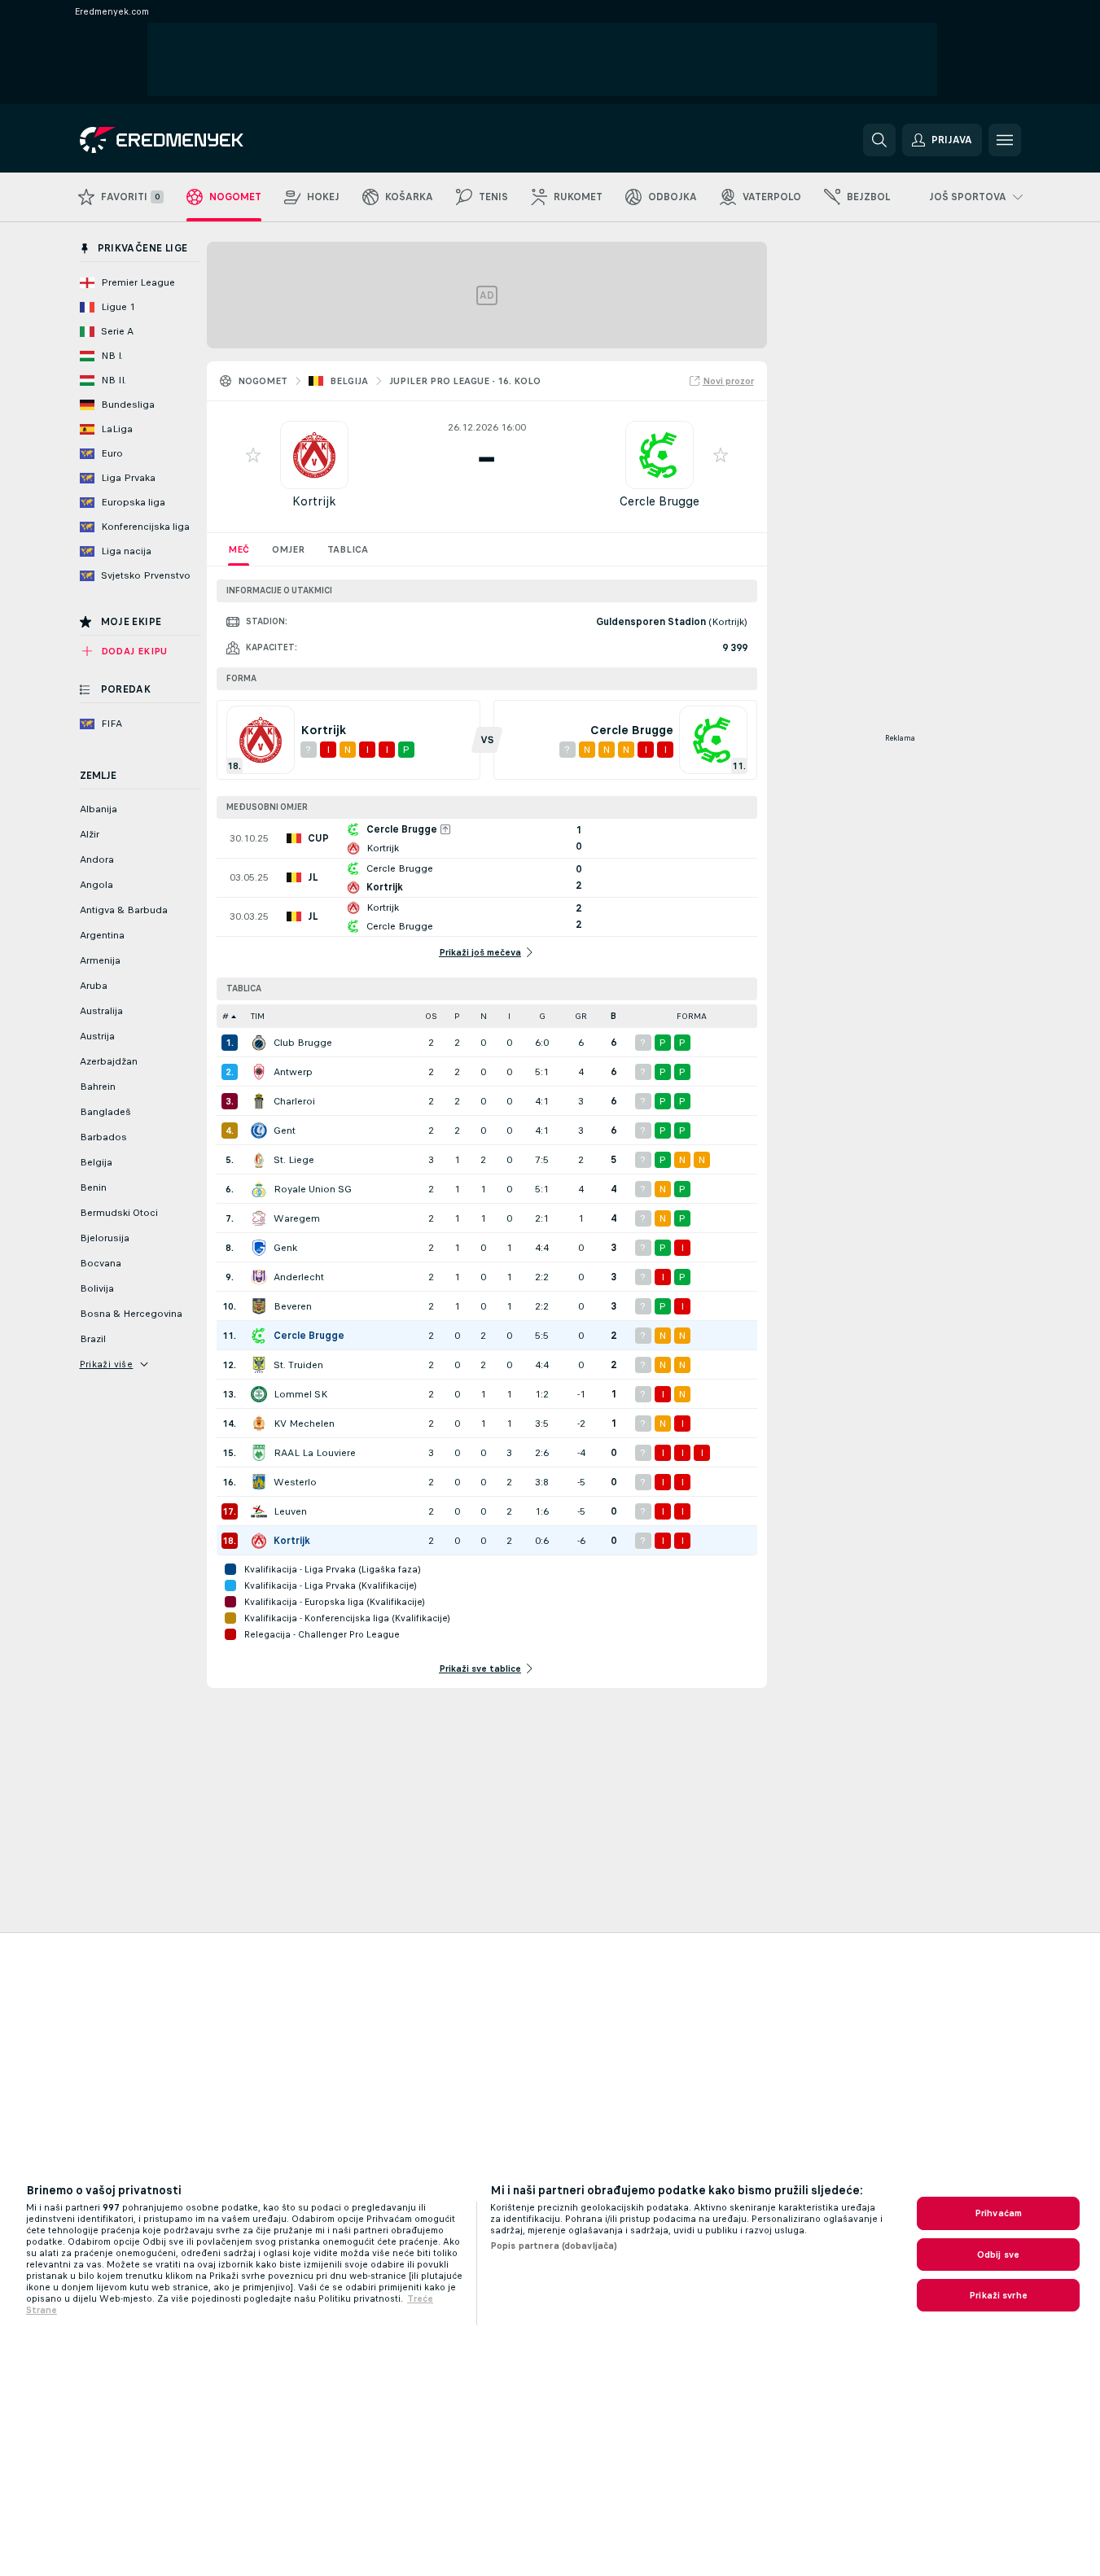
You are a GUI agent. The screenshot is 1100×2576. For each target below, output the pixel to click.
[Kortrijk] (259, 1541)
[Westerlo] (259, 1482)
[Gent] (259, 1131)
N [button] (484, 1016)
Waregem (297, 1218)
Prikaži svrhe (998, 2295)
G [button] (542, 1016)
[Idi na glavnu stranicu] (192, 140)
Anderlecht (299, 1277)
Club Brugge (303, 1043)
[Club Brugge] (259, 1043)
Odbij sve (998, 2255)
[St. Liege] (259, 1160)
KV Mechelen (304, 1424)
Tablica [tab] (348, 549)
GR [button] (581, 1016)
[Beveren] (259, 1306)
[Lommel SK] (259, 1394)
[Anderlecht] (259, 1277)
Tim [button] (258, 1016)
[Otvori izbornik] (1005, 140)
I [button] (509, 1016)
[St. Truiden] (259, 1365)
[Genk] (259, 1248)
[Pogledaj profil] (314, 455)
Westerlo (295, 1482)
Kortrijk (314, 501)
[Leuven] (259, 1511)
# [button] (226, 1016)
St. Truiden (298, 1365)
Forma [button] (692, 1016)
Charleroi (294, 1101)
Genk (285, 1248)
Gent (285, 1131)
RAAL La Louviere (315, 1453)
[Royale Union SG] (259, 1189)
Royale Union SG (313, 1189)
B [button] (614, 1016)
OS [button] (431, 1016)
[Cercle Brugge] (259, 1336)
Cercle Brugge (660, 501)
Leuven (290, 1511)
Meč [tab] (239, 549)
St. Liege (294, 1160)
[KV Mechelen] (259, 1424)
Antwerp (293, 1072)
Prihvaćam (998, 2213)
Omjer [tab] (288, 549)
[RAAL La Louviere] (259, 1453)
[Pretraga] (879, 140)
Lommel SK (300, 1394)
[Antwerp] (259, 1072)
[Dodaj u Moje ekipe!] (253, 455)
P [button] (457, 1016)
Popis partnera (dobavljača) (554, 2246)
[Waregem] (259, 1218)
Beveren (293, 1306)
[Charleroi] (259, 1101)
